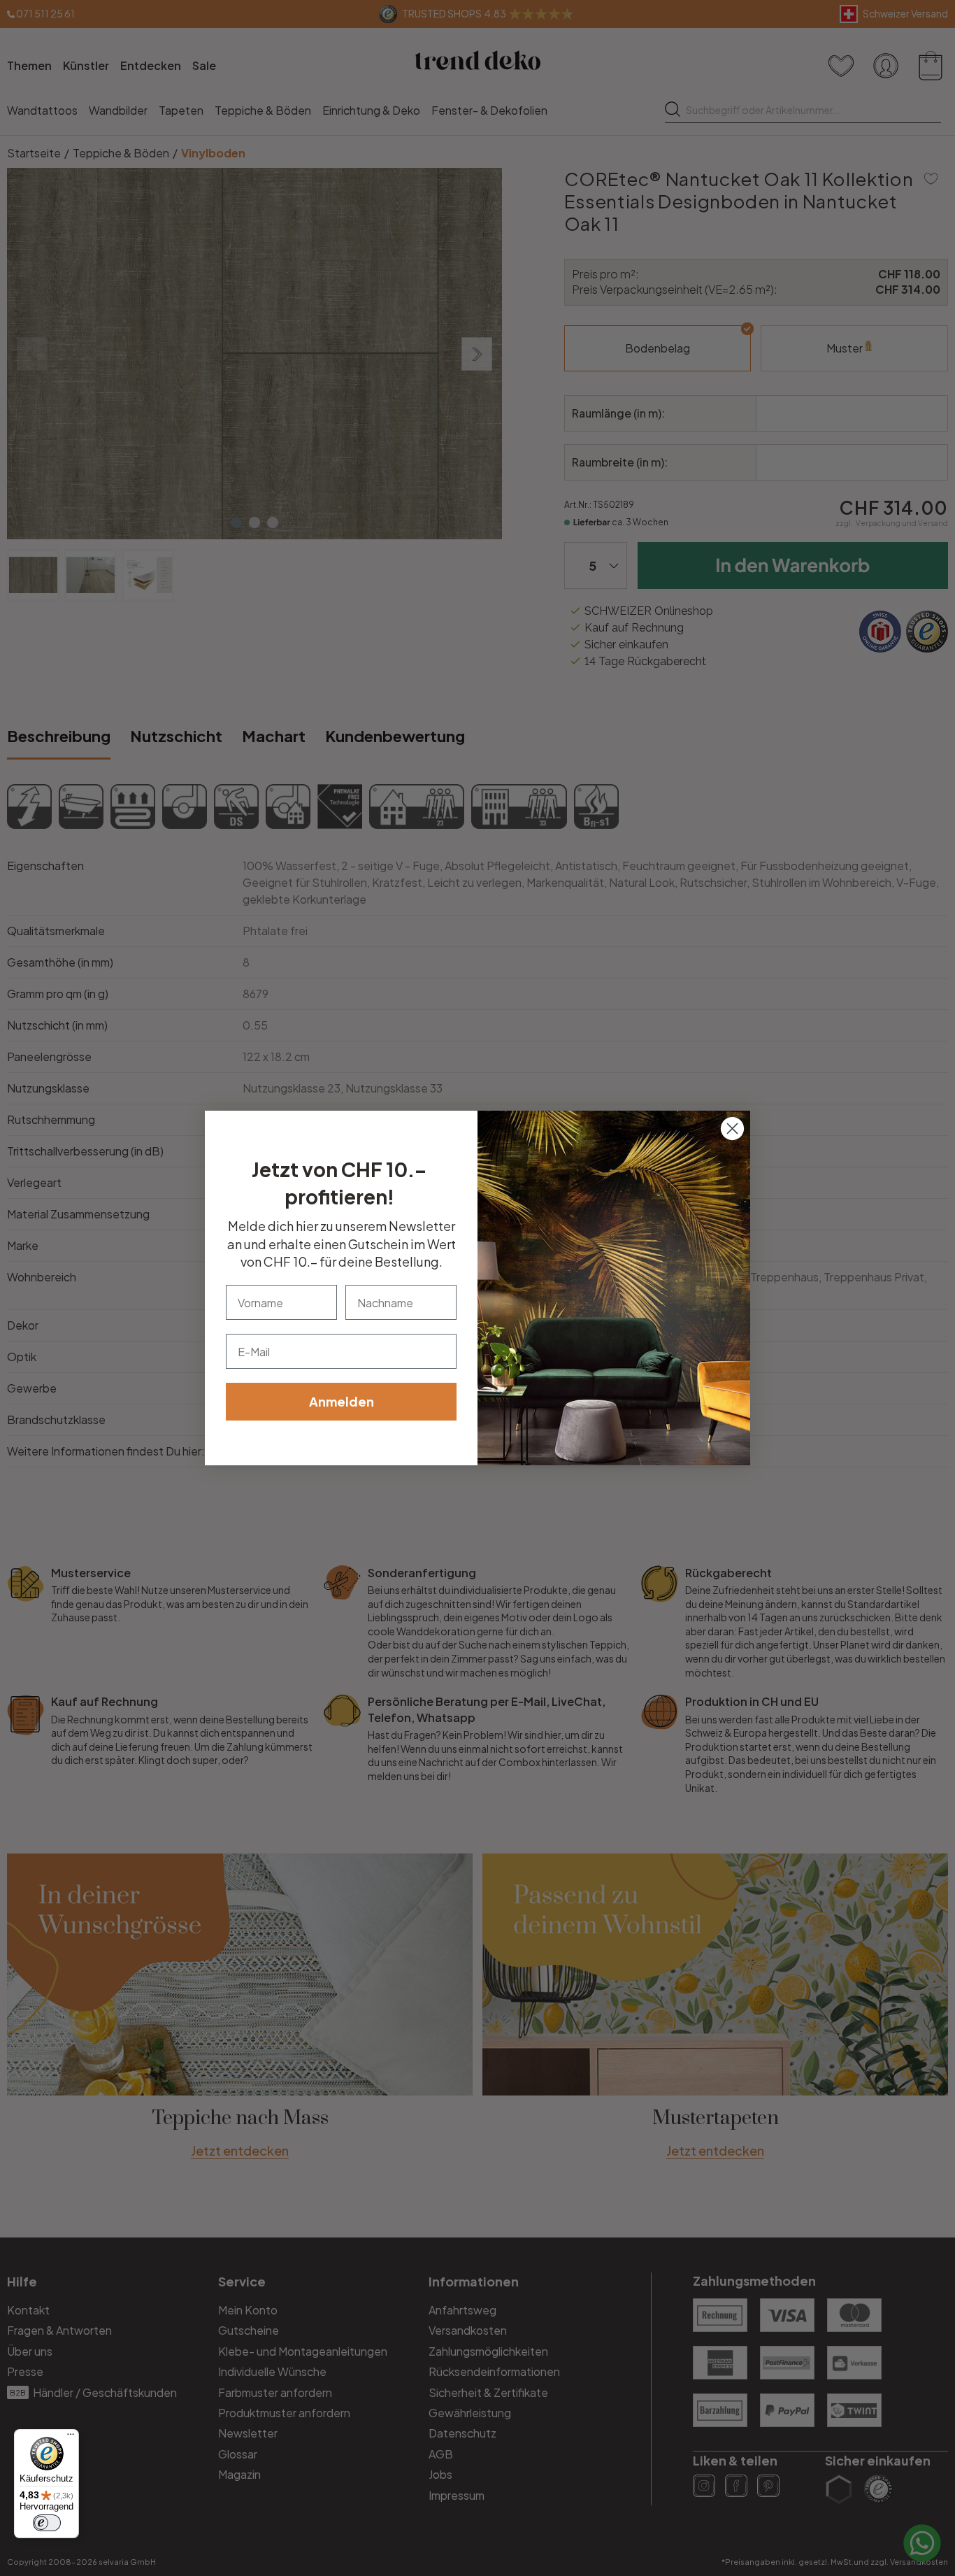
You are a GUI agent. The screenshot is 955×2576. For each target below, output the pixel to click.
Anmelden (342, 1401)
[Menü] (71, 2438)
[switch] (47, 2523)
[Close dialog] (732, 1129)
